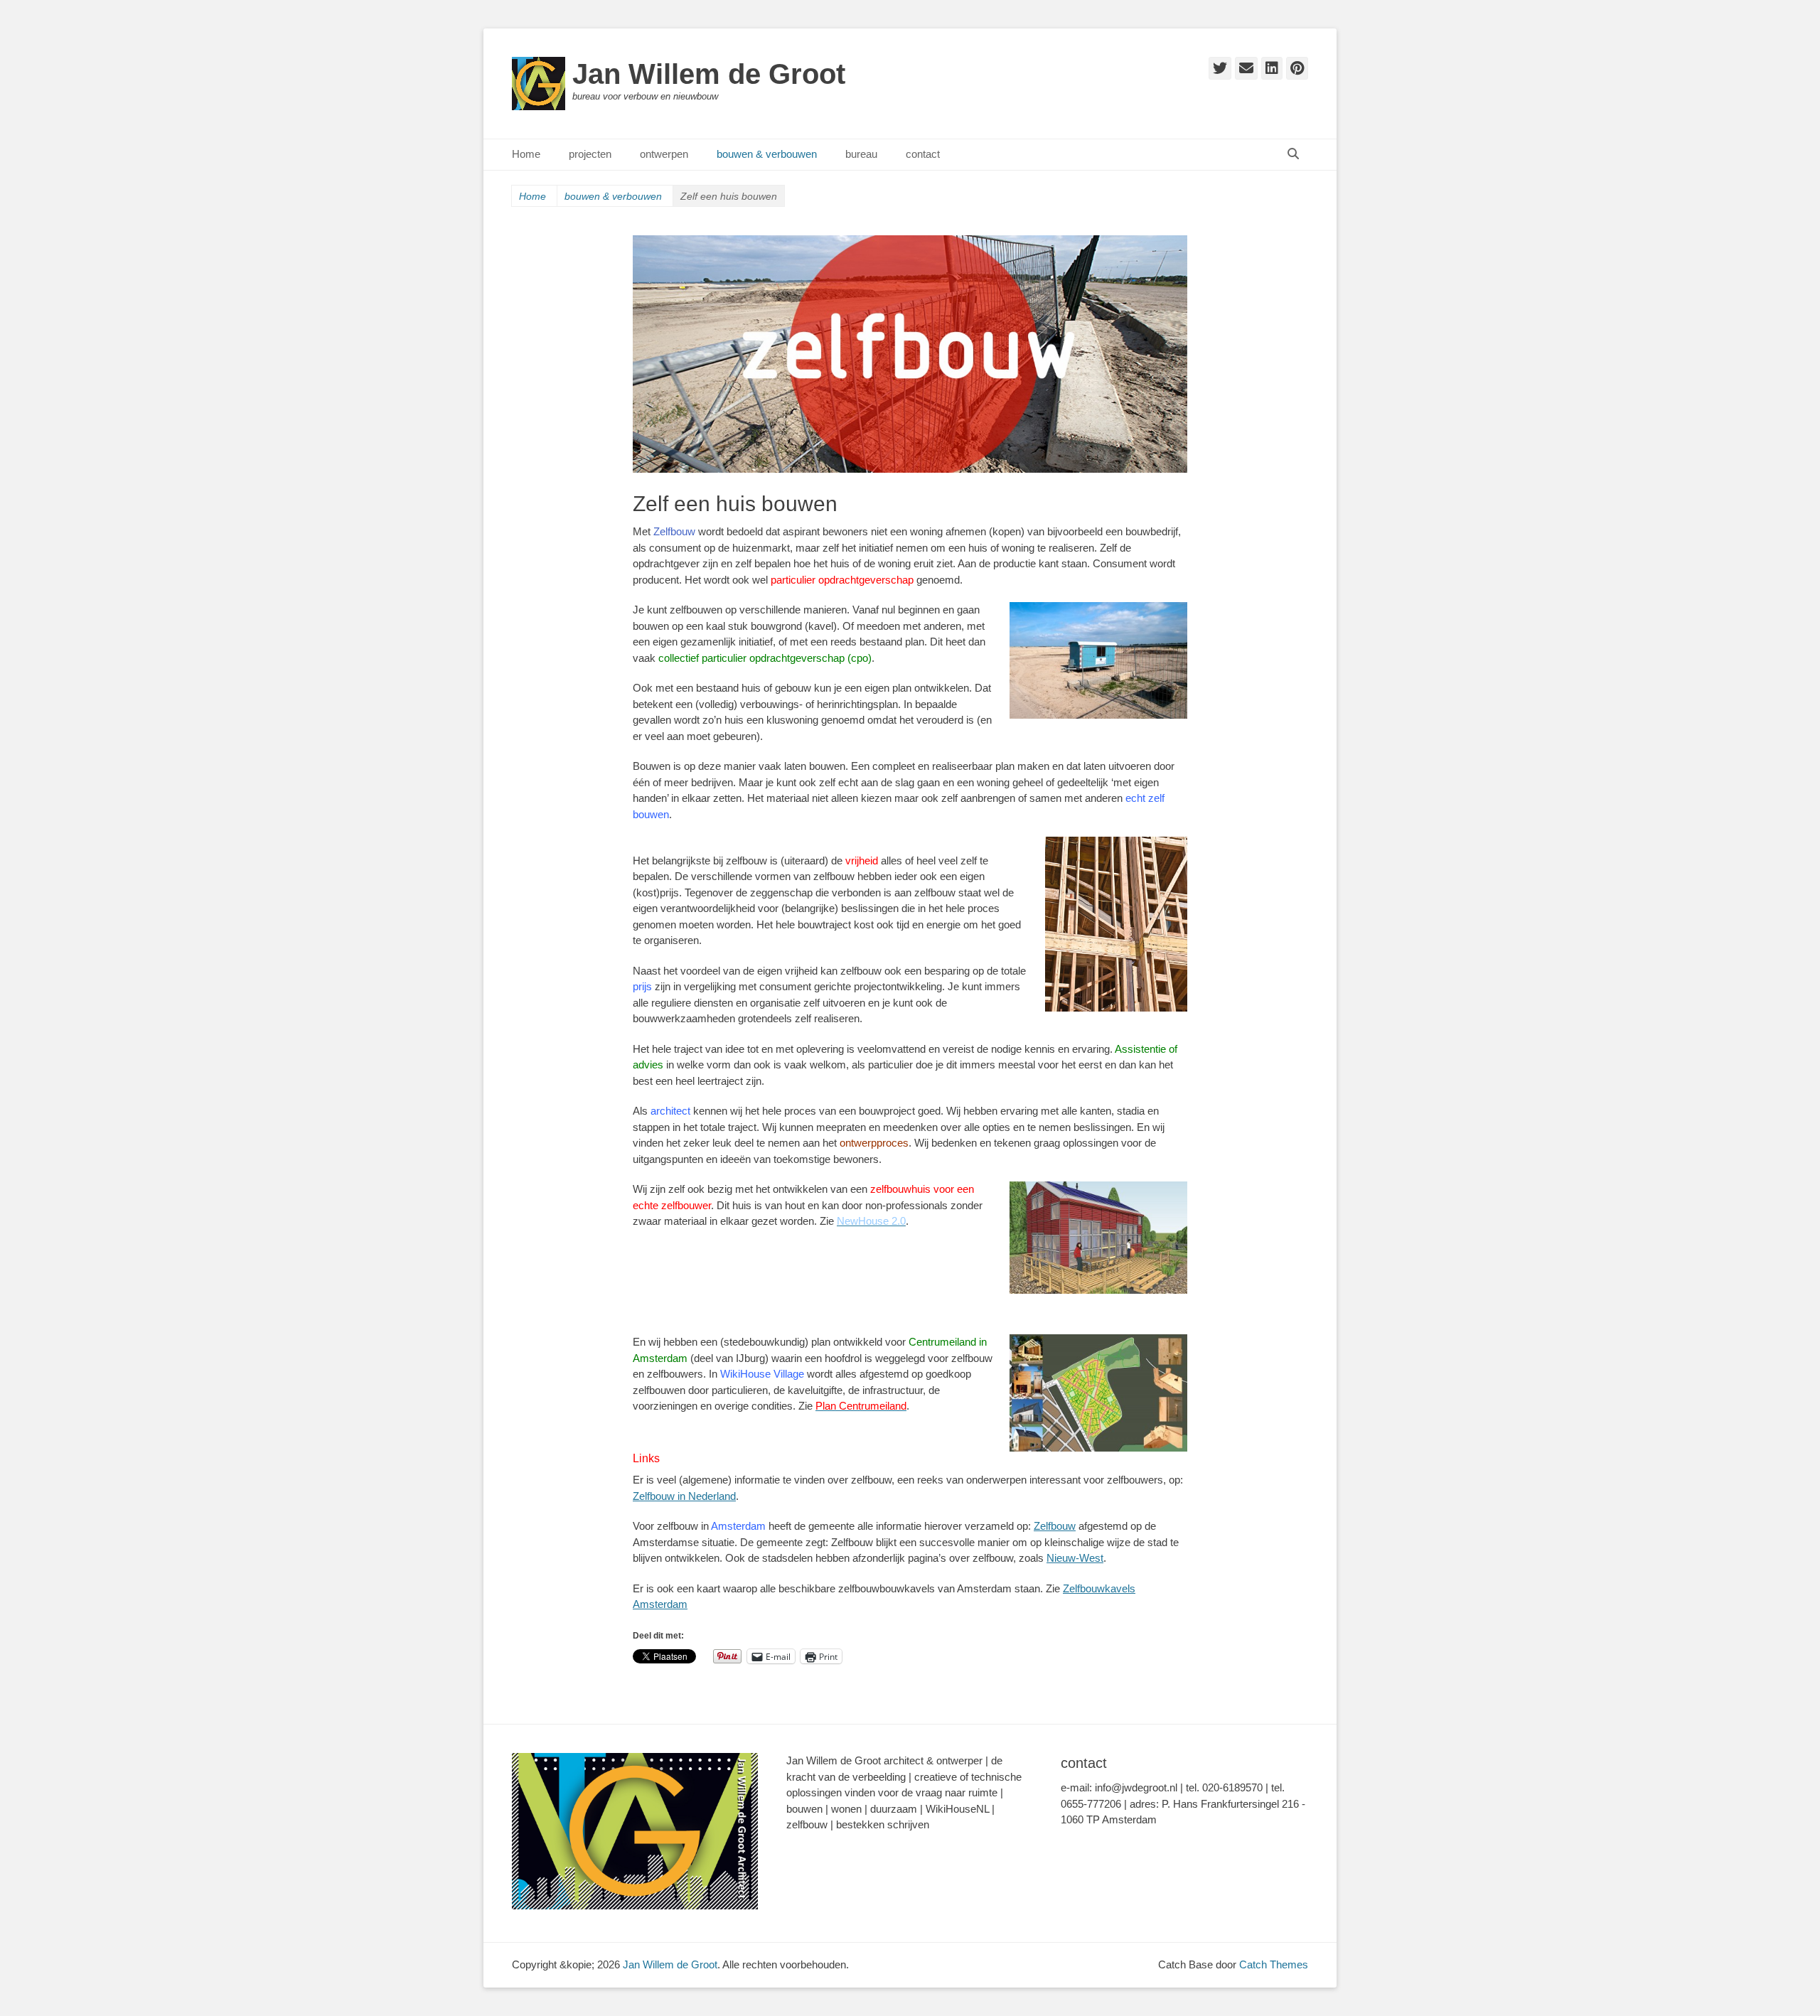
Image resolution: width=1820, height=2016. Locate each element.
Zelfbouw (1055, 1526)
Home (526, 154)
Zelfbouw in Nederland (684, 1496)
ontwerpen (664, 154)
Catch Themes (1274, 1964)
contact (923, 154)
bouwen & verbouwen (767, 154)
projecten (590, 154)
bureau (861, 154)
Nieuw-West (1075, 1558)
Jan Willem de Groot (709, 74)
